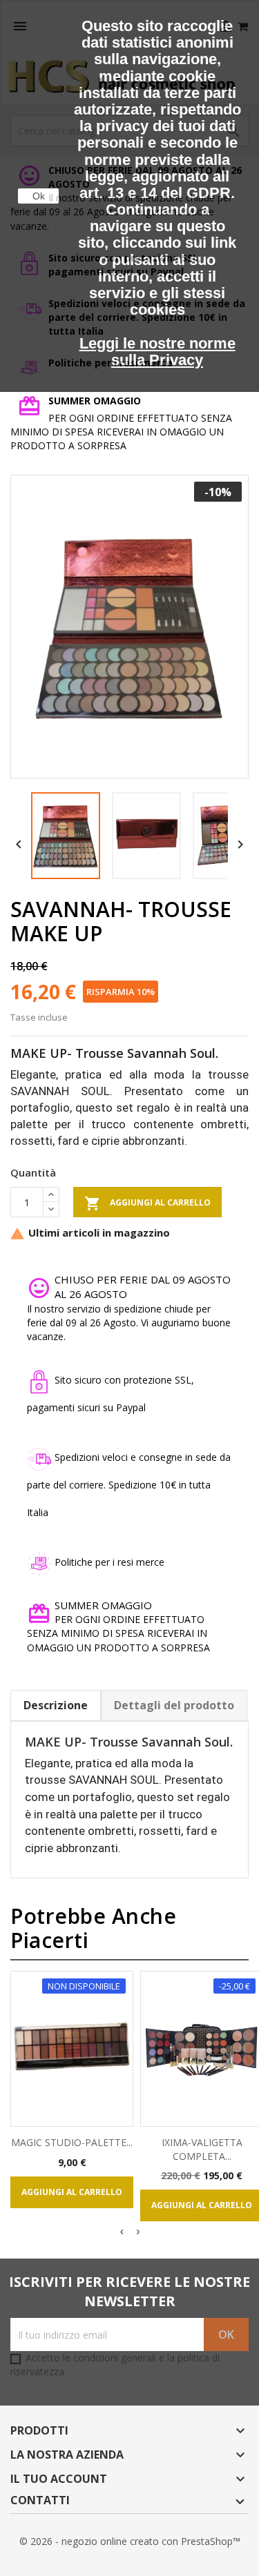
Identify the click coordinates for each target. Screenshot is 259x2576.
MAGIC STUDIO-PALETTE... (72, 2142)
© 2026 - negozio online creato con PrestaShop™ (130, 2541)
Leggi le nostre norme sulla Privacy (157, 352)
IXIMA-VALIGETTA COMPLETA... (202, 2149)
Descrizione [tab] (56, 1705)
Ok (39, 196)
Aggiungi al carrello (147, 1203)
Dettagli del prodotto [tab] (174, 1705)
